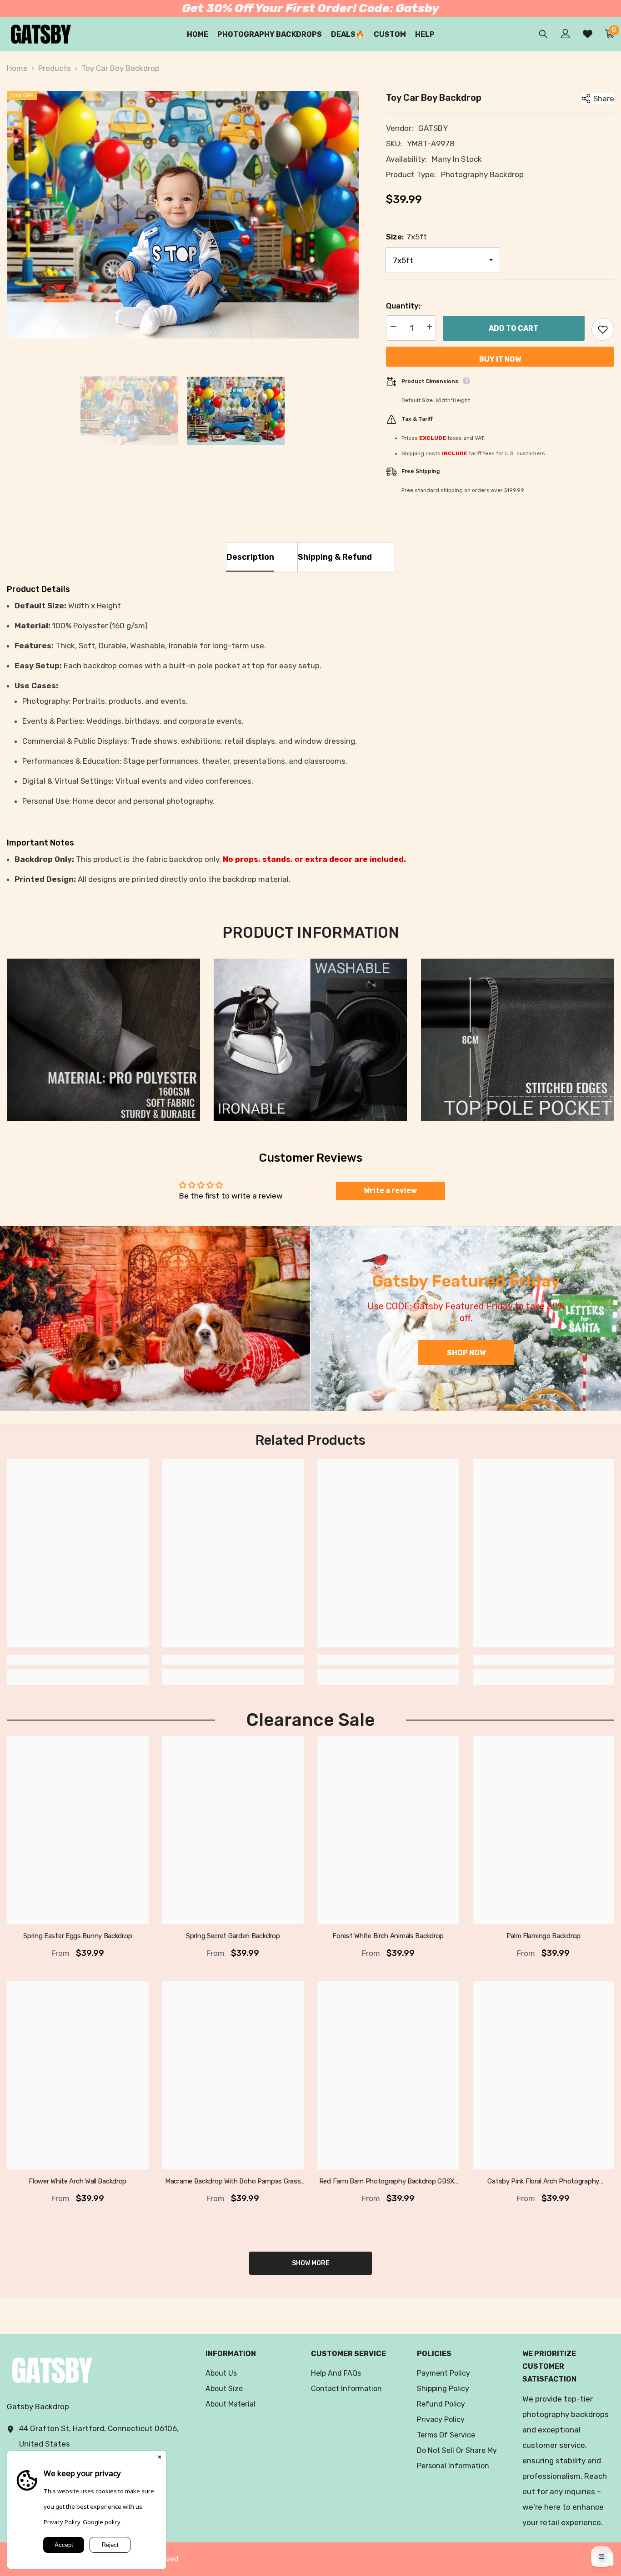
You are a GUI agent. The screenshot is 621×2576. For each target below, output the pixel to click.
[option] (183, 215)
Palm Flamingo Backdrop (543, 1936)
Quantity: (403, 306)
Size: (406, 237)
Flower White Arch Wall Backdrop (78, 2181)
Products (55, 68)
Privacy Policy (62, 2522)
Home (17, 68)
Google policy (102, 2522)
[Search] (543, 34)
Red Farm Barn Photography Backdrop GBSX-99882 (388, 2182)
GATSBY (433, 128)
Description (250, 557)
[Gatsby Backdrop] (155, 1318)
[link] (103, 1040)
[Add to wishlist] (603, 329)
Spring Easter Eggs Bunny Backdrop (78, 1936)
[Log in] (566, 34)
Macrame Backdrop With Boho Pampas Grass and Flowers (233, 2182)
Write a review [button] (390, 1191)
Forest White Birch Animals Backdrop (388, 1936)
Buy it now (500, 359)
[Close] (160, 2458)
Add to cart (513, 328)
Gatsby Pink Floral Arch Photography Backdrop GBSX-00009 (543, 2182)
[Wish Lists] (588, 34)
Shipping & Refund (335, 557)
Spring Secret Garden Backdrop (233, 1936)
